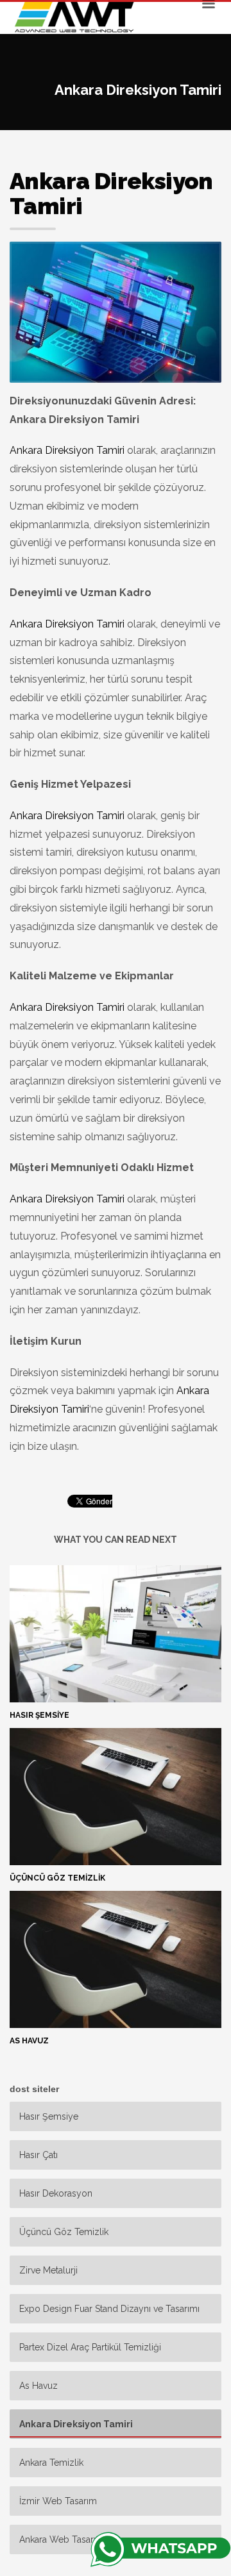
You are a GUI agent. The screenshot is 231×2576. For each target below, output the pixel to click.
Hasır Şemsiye (39, 1715)
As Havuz (29, 2041)
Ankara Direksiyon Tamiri (67, 450)
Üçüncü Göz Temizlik (57, 1878)
